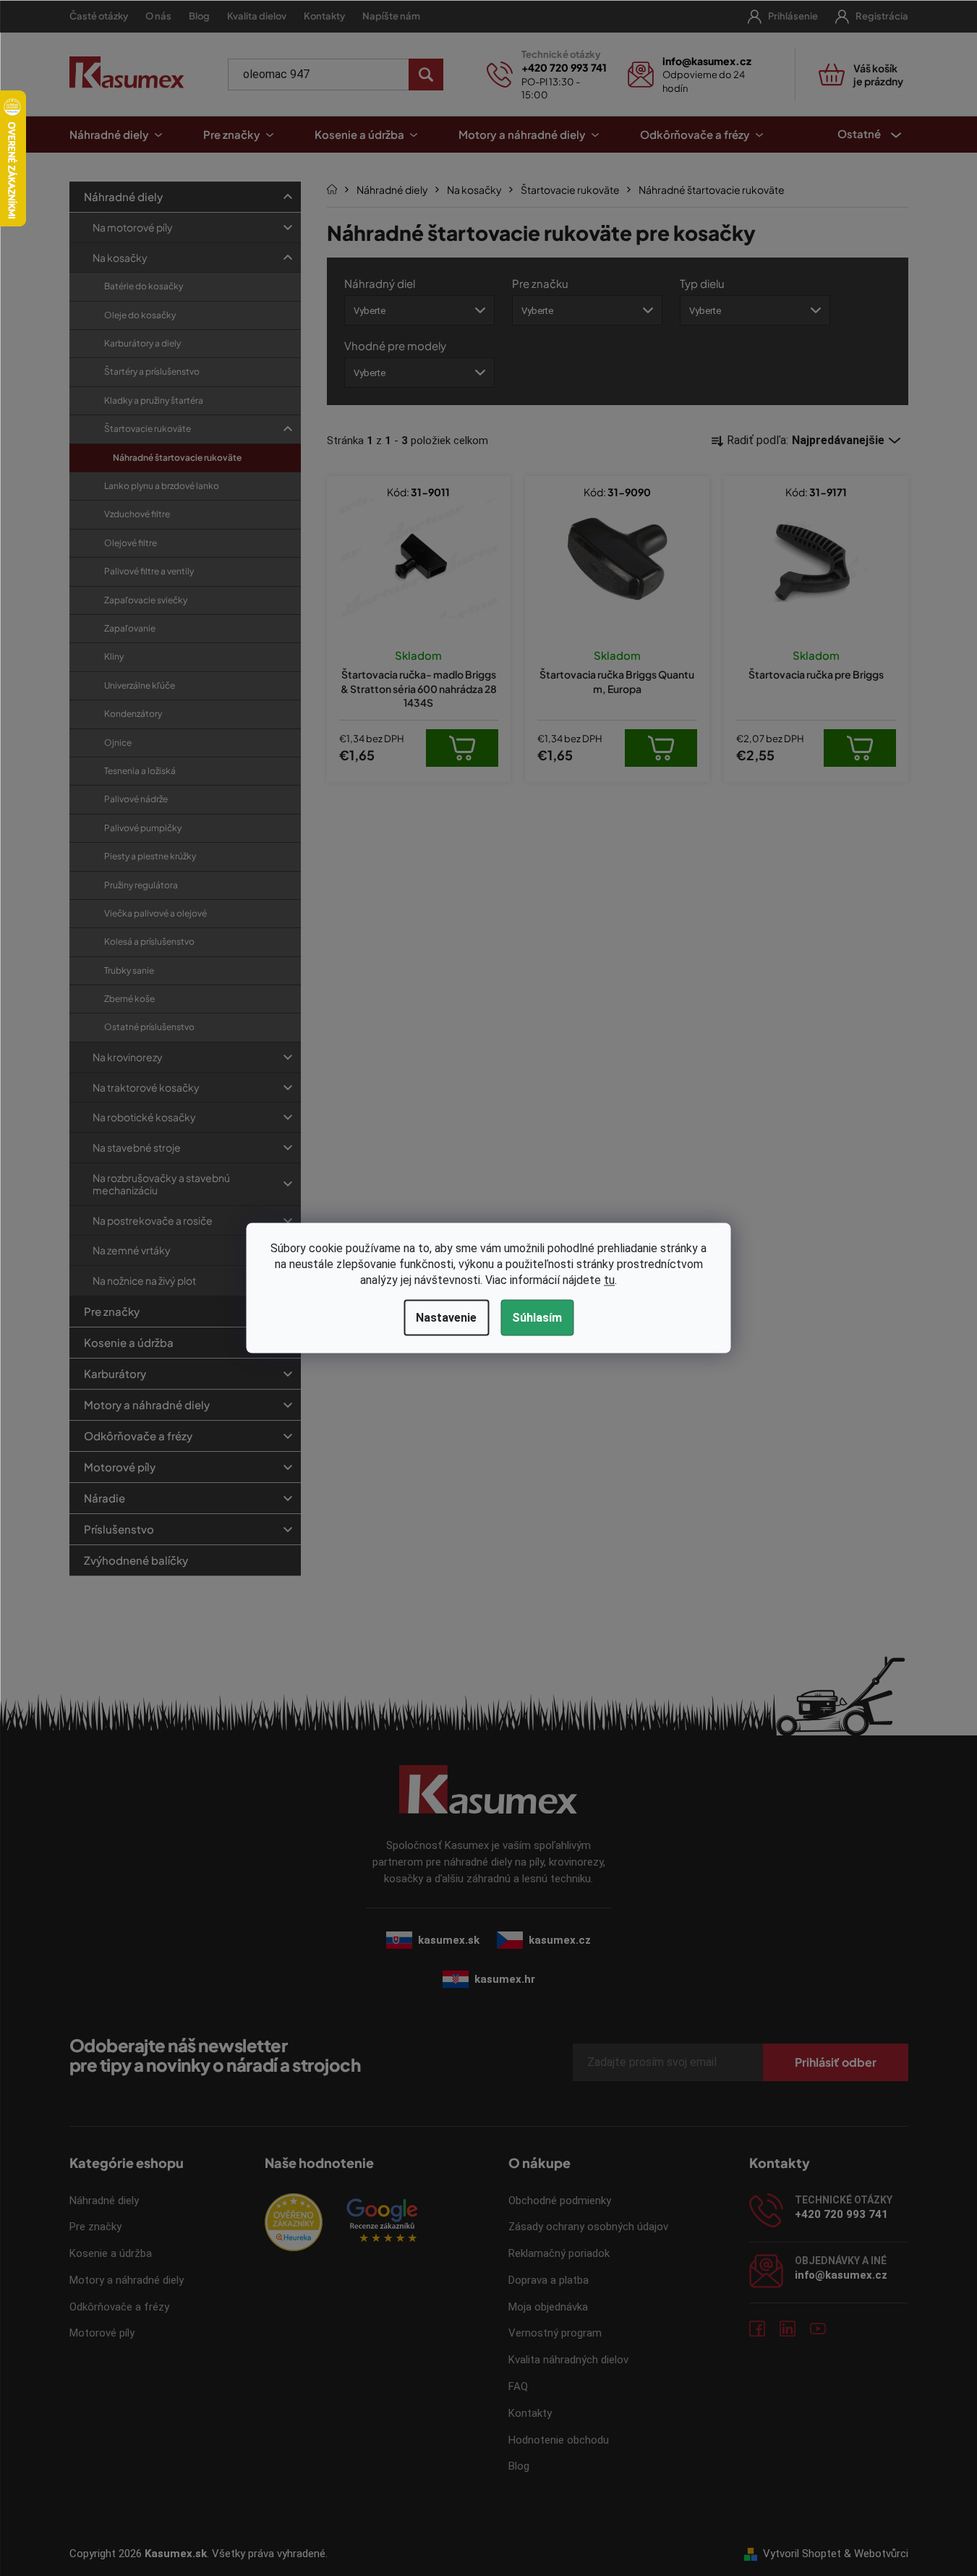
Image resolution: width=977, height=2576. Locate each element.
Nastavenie (446, 1318)
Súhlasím (537, 1318)
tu (609, 1280)
